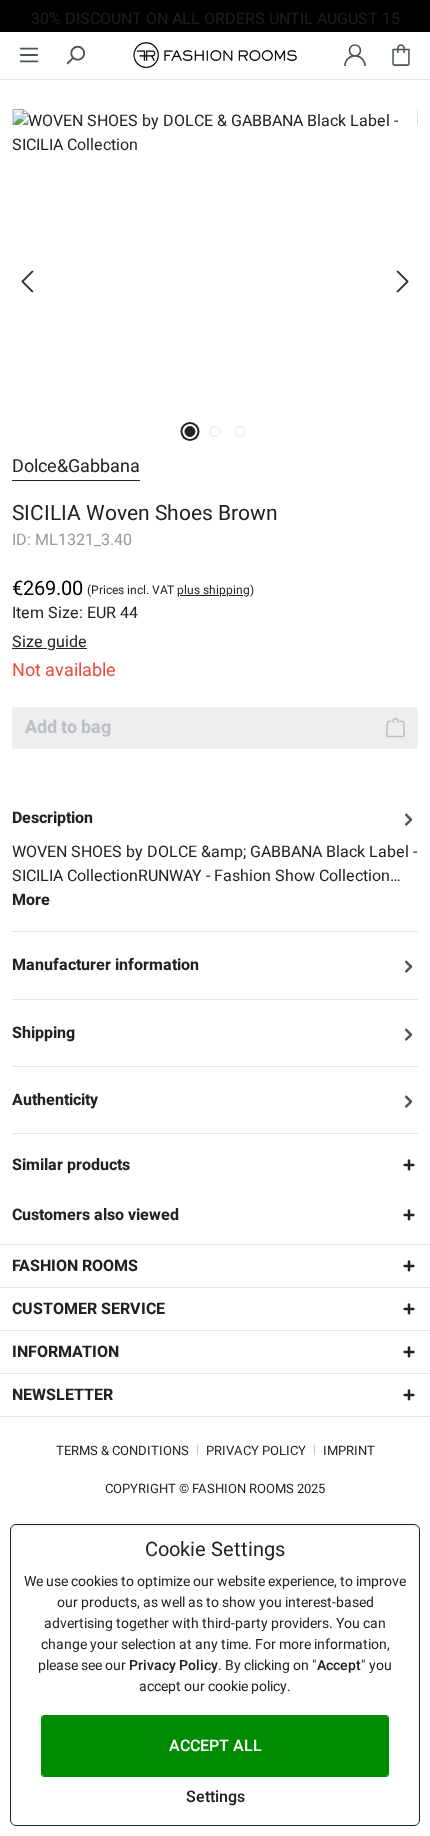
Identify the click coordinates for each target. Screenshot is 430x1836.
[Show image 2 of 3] (214, 431)
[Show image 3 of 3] (239, 431)
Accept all (215, 1746)
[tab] (215, 859)
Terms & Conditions (122, 1450)
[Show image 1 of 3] (189, 431)
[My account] (355, 55)
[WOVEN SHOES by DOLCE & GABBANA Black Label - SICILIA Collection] (215, 259)
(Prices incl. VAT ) (170, 590)
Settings (215, 1797)
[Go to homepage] (215, 55)
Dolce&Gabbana (76, 466)
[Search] (75, 55)
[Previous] (27, 281)
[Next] (403, 281)
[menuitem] (29, 55)
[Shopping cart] (401, 55)
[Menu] (29, 55)
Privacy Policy (256, 1450)
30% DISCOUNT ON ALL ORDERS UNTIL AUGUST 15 (215, 19)
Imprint (349, 1450)
